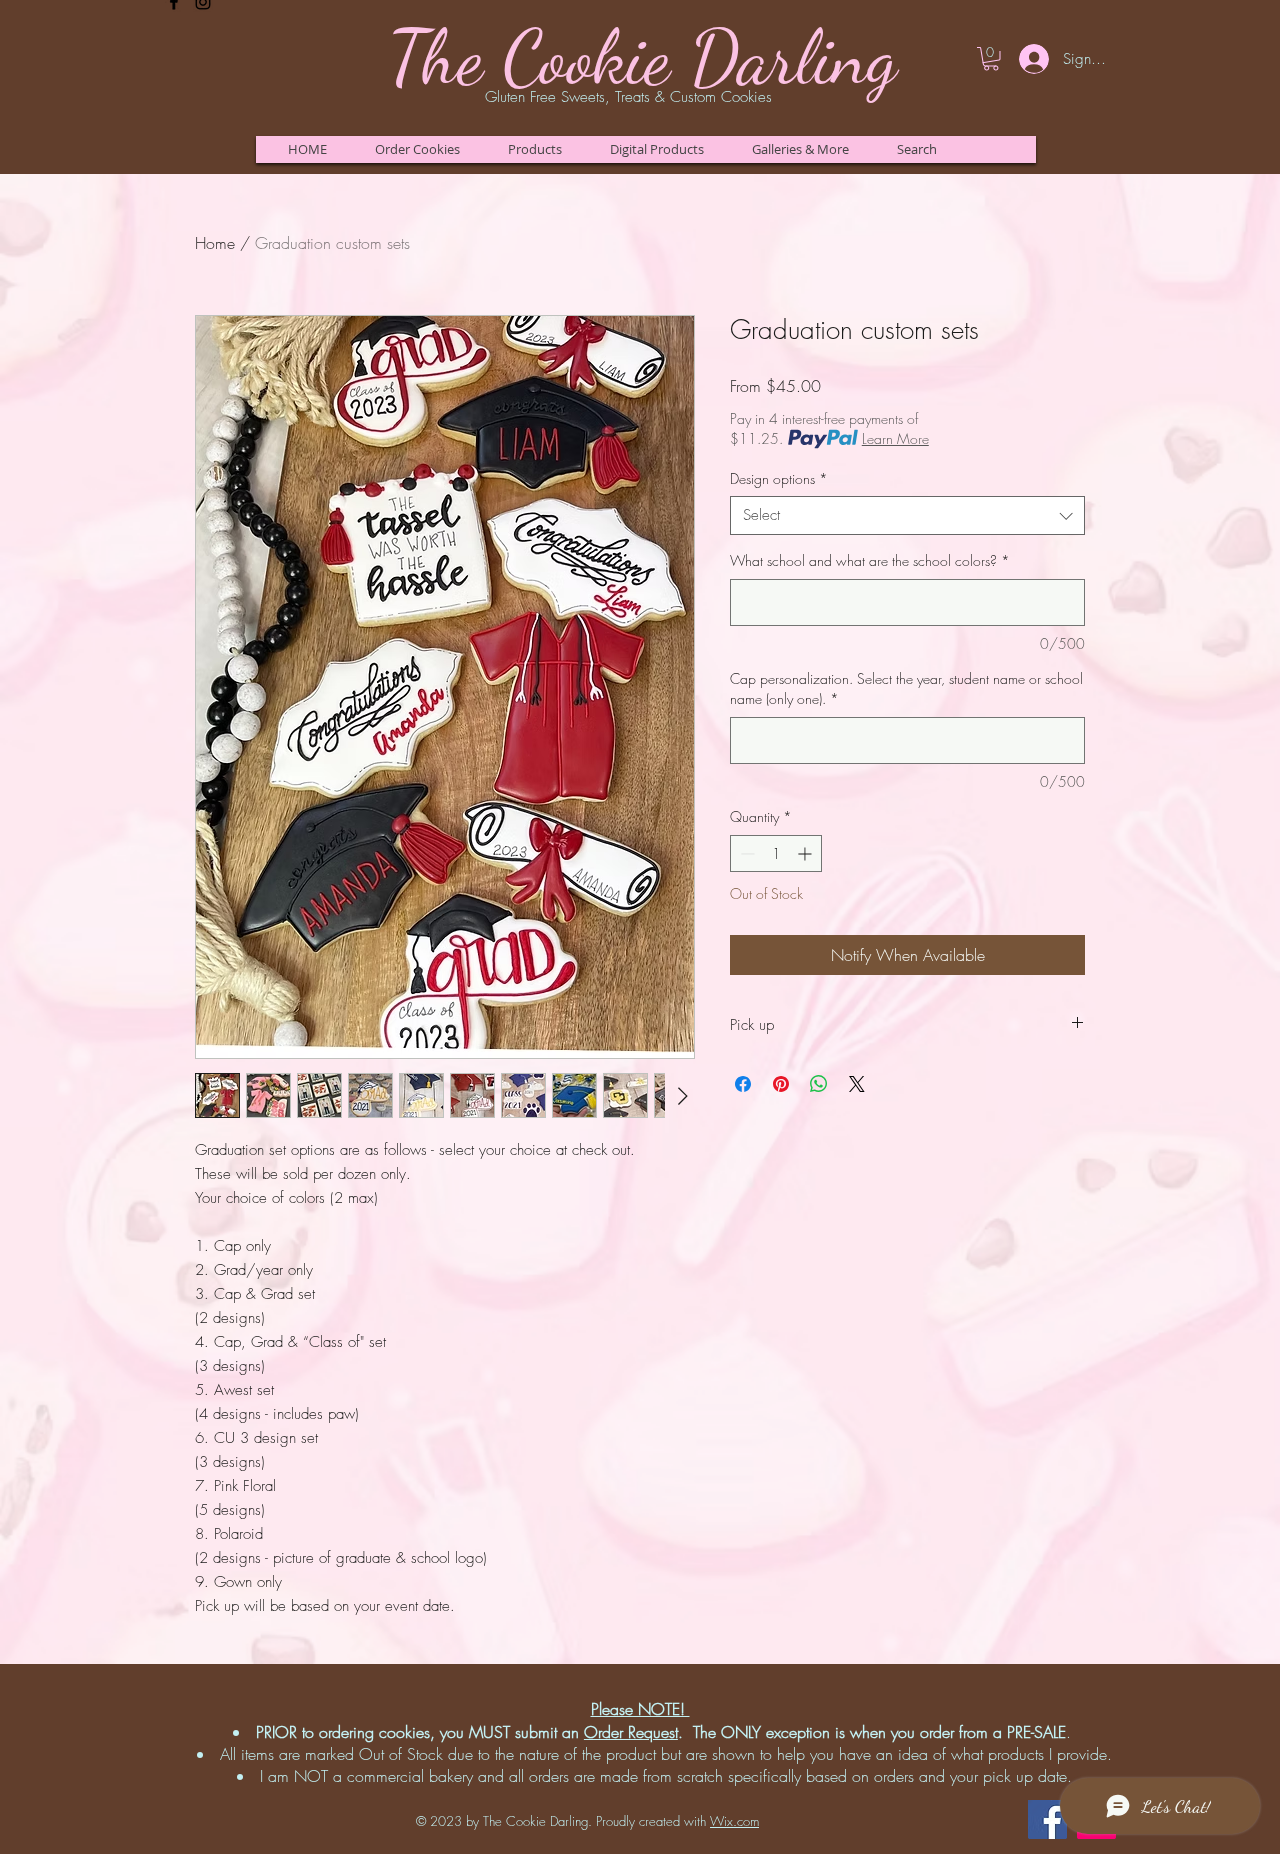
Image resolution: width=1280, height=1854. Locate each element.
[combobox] (907, 515)
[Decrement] (745, 853)
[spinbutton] (776, 853)
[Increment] (806, 853)
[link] (991, 59)
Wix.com (734, 1821)
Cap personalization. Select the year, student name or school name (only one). (906, 688)
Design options (779, 478)
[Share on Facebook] (743, 1084)
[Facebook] (1047, 1819)
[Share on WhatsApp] (819, 1084)
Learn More (895, 438)
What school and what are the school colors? (870, 560)
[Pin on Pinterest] (781, 1084)
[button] (417, 149)
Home (215, 243)
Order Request (631, 1732)
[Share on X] (857, 1084)
